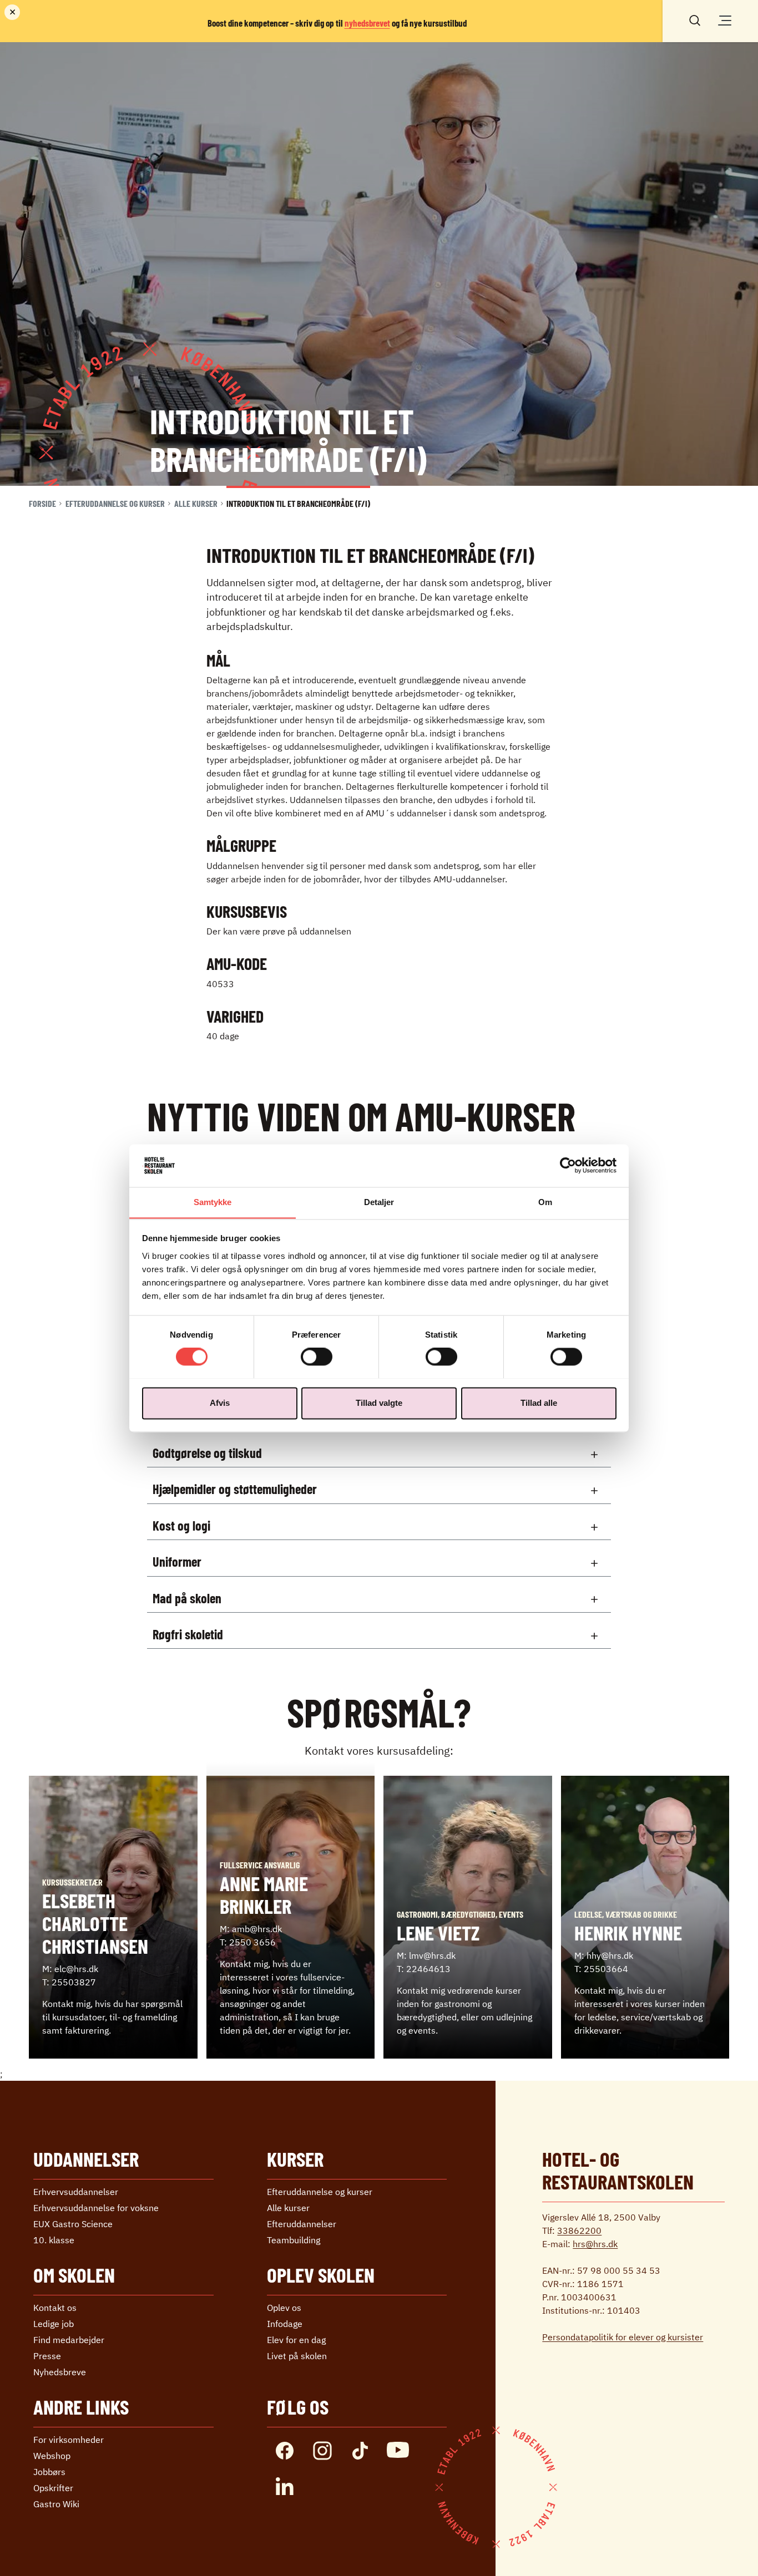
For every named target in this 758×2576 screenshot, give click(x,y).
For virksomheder (69, 2440)
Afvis (220, 1403)
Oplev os (284, 2308)
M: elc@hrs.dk (70, 1969)
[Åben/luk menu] (725, 21)
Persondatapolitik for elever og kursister (623, 2337)
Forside (42, 503)
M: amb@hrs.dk (251, 1929)
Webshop (52, 2456)
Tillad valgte (379, 1403)
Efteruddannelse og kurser (115, 503)
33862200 (579, 2230)
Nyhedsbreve (60, 2372)
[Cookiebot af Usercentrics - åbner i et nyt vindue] (568, 1165)
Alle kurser (196, 503)
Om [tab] (545, 1202)
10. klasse (54, 2240)
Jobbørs (49, 2472)
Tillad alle (539, 1403)
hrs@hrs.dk (595, 2244)
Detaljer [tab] (379, 1202)
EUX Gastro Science (73, 2224)
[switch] (317, 1356)
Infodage (285, 2324)
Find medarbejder (69, 2340)
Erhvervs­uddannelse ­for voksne (96, 2208)
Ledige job (54, 2324)
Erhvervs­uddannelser (76, 2192)
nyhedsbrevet (367, 23)
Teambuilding (294, 2240)
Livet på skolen (297, 2356)
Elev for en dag (296, 2340)
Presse (47, 2356)
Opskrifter (53, 2488)
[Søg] (695, 19)
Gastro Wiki (56, 2504)
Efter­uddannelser (302, 2224)
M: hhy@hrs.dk (604, 1955)
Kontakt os (55, 2308)
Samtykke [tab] (213, 1202)
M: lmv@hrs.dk (426, 1955)
